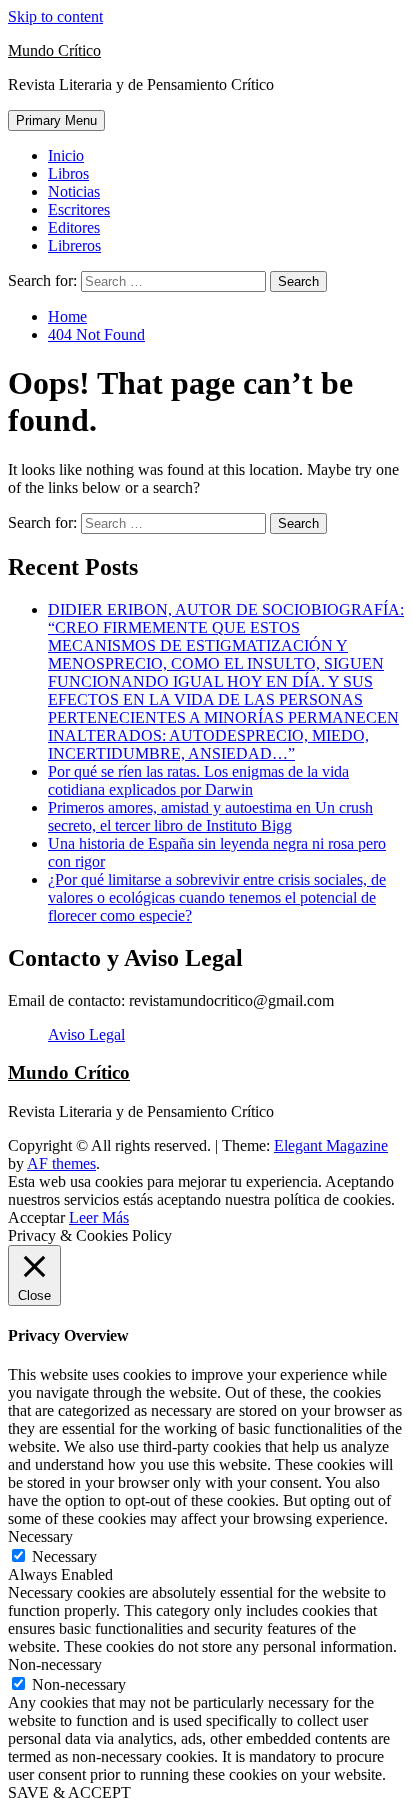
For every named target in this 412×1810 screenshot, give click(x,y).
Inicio (66, 155)
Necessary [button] (40, 1536)
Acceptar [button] (36, 1217)
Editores (74, 227)
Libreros (74, 245)
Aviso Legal (86, 1034)
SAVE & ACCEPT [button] (69, 1792)
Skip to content (55, 16)
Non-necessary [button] (55, 1664)
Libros (68, 173)
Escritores (79, 209)
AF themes (61, 1163)
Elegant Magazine (331, 1145)
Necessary (64, 1556)
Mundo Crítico (54, 50)
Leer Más (99, 1217)
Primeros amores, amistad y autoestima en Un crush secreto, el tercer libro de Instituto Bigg (210, 816)
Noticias (74, 191)
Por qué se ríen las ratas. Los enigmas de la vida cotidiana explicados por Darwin (198, 780)
